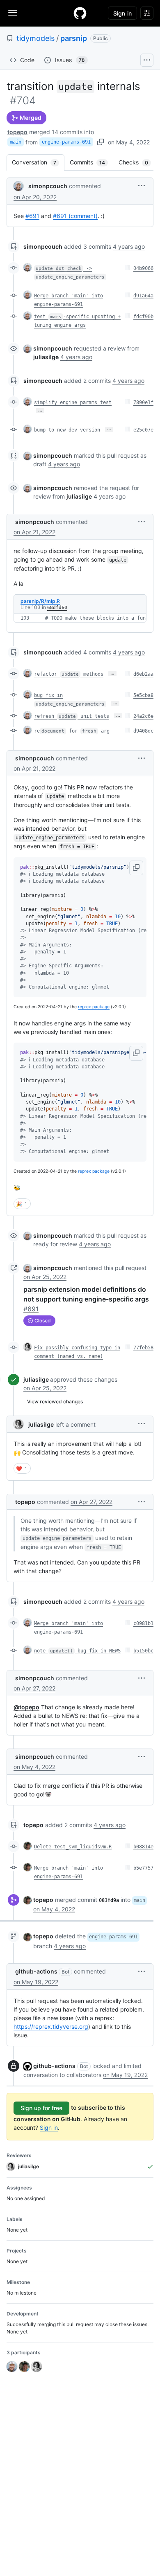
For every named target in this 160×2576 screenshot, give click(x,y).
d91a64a (143, 296)
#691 (32, 216)
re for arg (72, 731)
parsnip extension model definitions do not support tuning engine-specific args (86, 1299)
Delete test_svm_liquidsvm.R (73, 1847)
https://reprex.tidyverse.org (51, 2026)
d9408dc (143, 731)
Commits (91, 162)
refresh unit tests (72, 716)
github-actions (36, 1971)
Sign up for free (41, 2108)
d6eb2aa (143, 674)
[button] (142, 185)
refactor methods (69, 674)
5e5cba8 (143, 695)
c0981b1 (143, 1623)
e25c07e (143, 430)
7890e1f (143, 402)
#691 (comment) (75, 216)
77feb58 (143, 1348)
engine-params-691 (66, 142)
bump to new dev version (67, 430)
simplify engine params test (73, 402)
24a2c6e (143, 716)
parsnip (74, 38)
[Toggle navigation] (13, 13)
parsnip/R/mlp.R (40, 601)
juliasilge (36, 1379)
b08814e (143, 1847)
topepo (17, 132)
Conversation (38, 162)
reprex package (94, 1007)
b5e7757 (143, 1868)
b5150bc (143, 1651)
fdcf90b (143, 317)
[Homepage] (80, 13)
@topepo (26, 1707)
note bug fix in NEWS (77, 1651)
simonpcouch (48, 186)
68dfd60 (57, 608)
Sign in (49, 2128)
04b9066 (143, 268)
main (16, 142)
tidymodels (35, 38)
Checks (137, 162)
